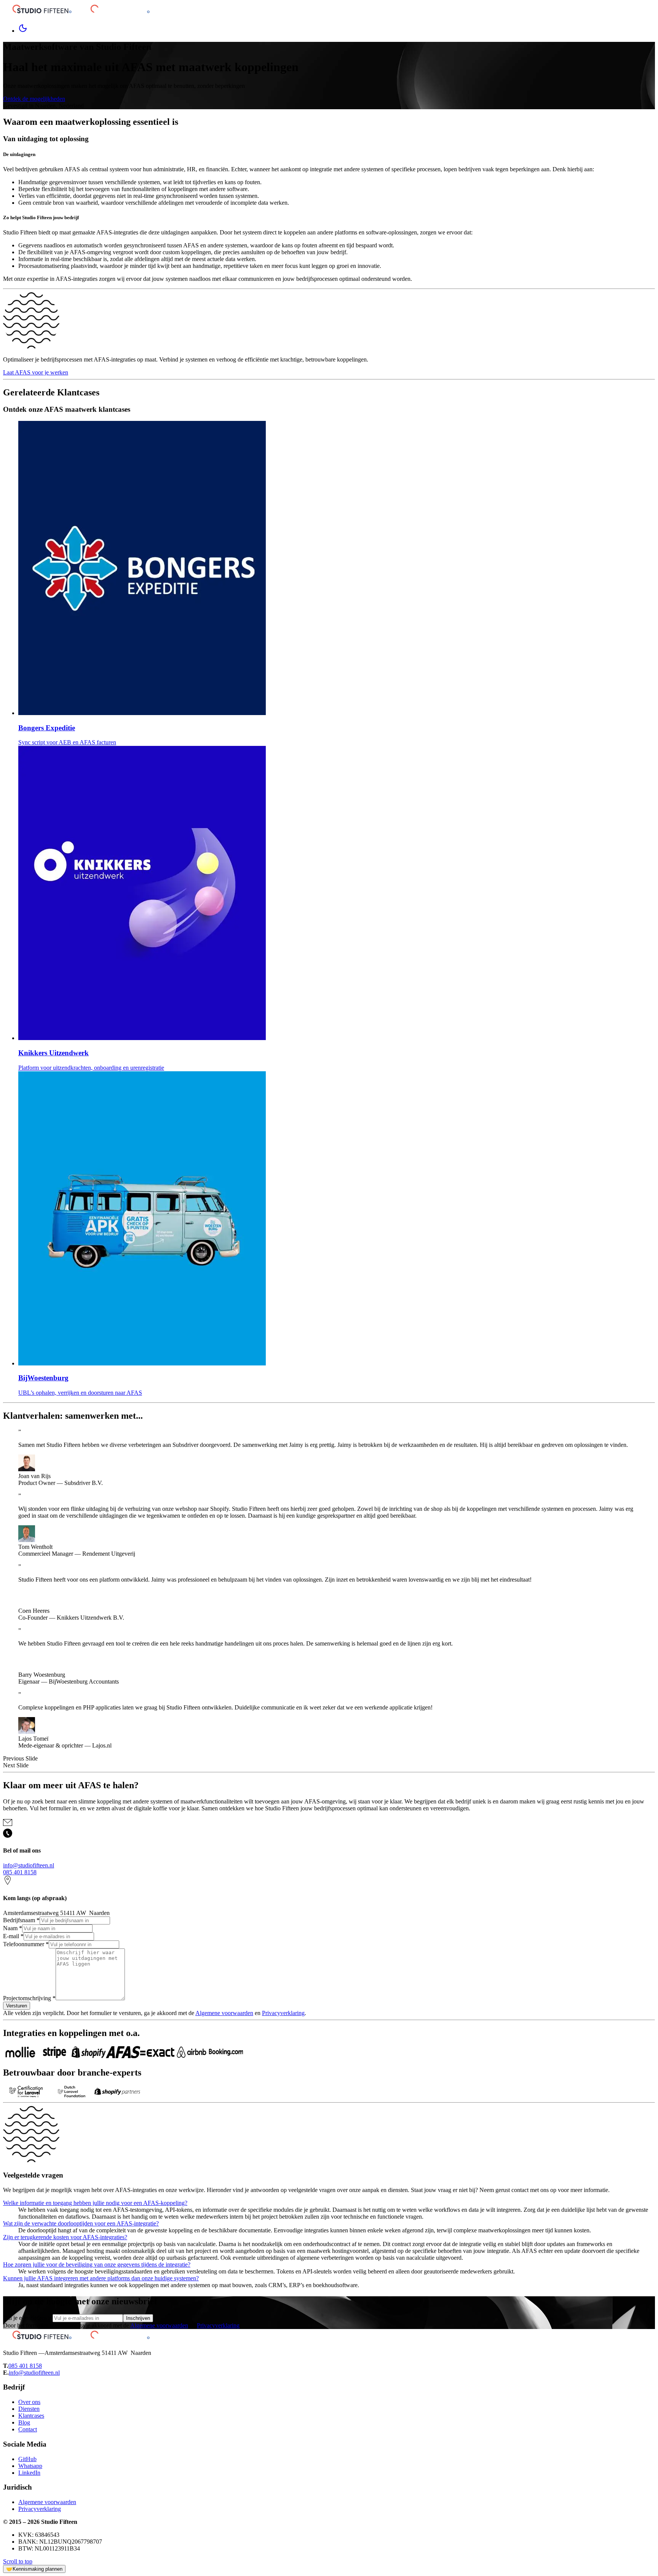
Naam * (13, 1928)
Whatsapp (30, 2466)
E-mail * (13, 1936)
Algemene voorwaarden (224, 2013)
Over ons (29, 2402)
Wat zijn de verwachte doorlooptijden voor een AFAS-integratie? (81, 2223)
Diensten (29, 2409)
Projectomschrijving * (29, 1998)
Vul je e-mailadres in (28, 2318)
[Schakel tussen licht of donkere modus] (23, 31)
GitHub (27, 2459)
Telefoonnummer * (26, 1944)
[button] (329, 1759)
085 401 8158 (20, 1872)
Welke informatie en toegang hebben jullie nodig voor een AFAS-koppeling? (95, 2203)
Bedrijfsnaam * (21, 1920)
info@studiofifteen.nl (29, 1865)
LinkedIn (29, 2473)
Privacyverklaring (283, 2013)
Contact (28, 2429)
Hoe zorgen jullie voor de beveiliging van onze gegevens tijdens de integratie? (97, 2265)
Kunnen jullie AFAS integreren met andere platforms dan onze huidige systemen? (101, 2278)
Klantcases (31, 2416)
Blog (24, 2422)
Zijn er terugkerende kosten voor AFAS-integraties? (65, 2237)
